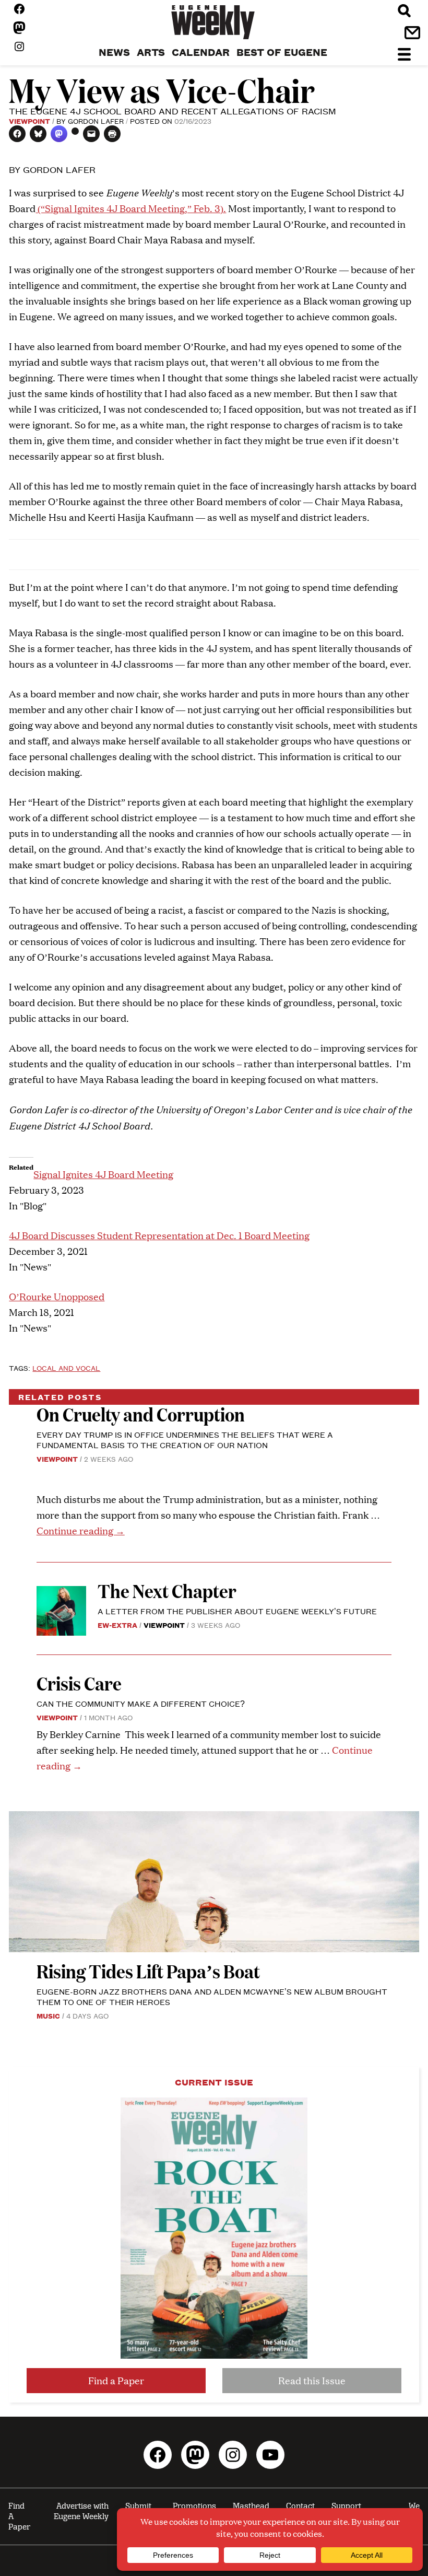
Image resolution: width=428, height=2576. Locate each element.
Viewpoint (29, 121)
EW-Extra (117, 1625)
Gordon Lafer (96, 121)
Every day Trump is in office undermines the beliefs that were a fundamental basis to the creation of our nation (185, 1439)
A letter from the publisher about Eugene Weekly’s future (237, 1611)
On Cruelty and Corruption (141, 1414)
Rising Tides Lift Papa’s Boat (148, 1971)
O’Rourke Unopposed (57, 1296)
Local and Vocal (66, 1368)
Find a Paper (116, 2380)
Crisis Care (79, 1683)
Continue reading (81, 1530)
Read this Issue (312, 2380)
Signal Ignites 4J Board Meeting (103, 1174)
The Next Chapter (167, 1590)
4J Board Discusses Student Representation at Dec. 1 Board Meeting (159, 1235)
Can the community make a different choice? (141, 1703)
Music (48, 2015)
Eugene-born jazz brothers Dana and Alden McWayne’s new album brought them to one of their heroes (212, 1996)
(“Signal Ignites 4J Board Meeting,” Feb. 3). (131, 208)
